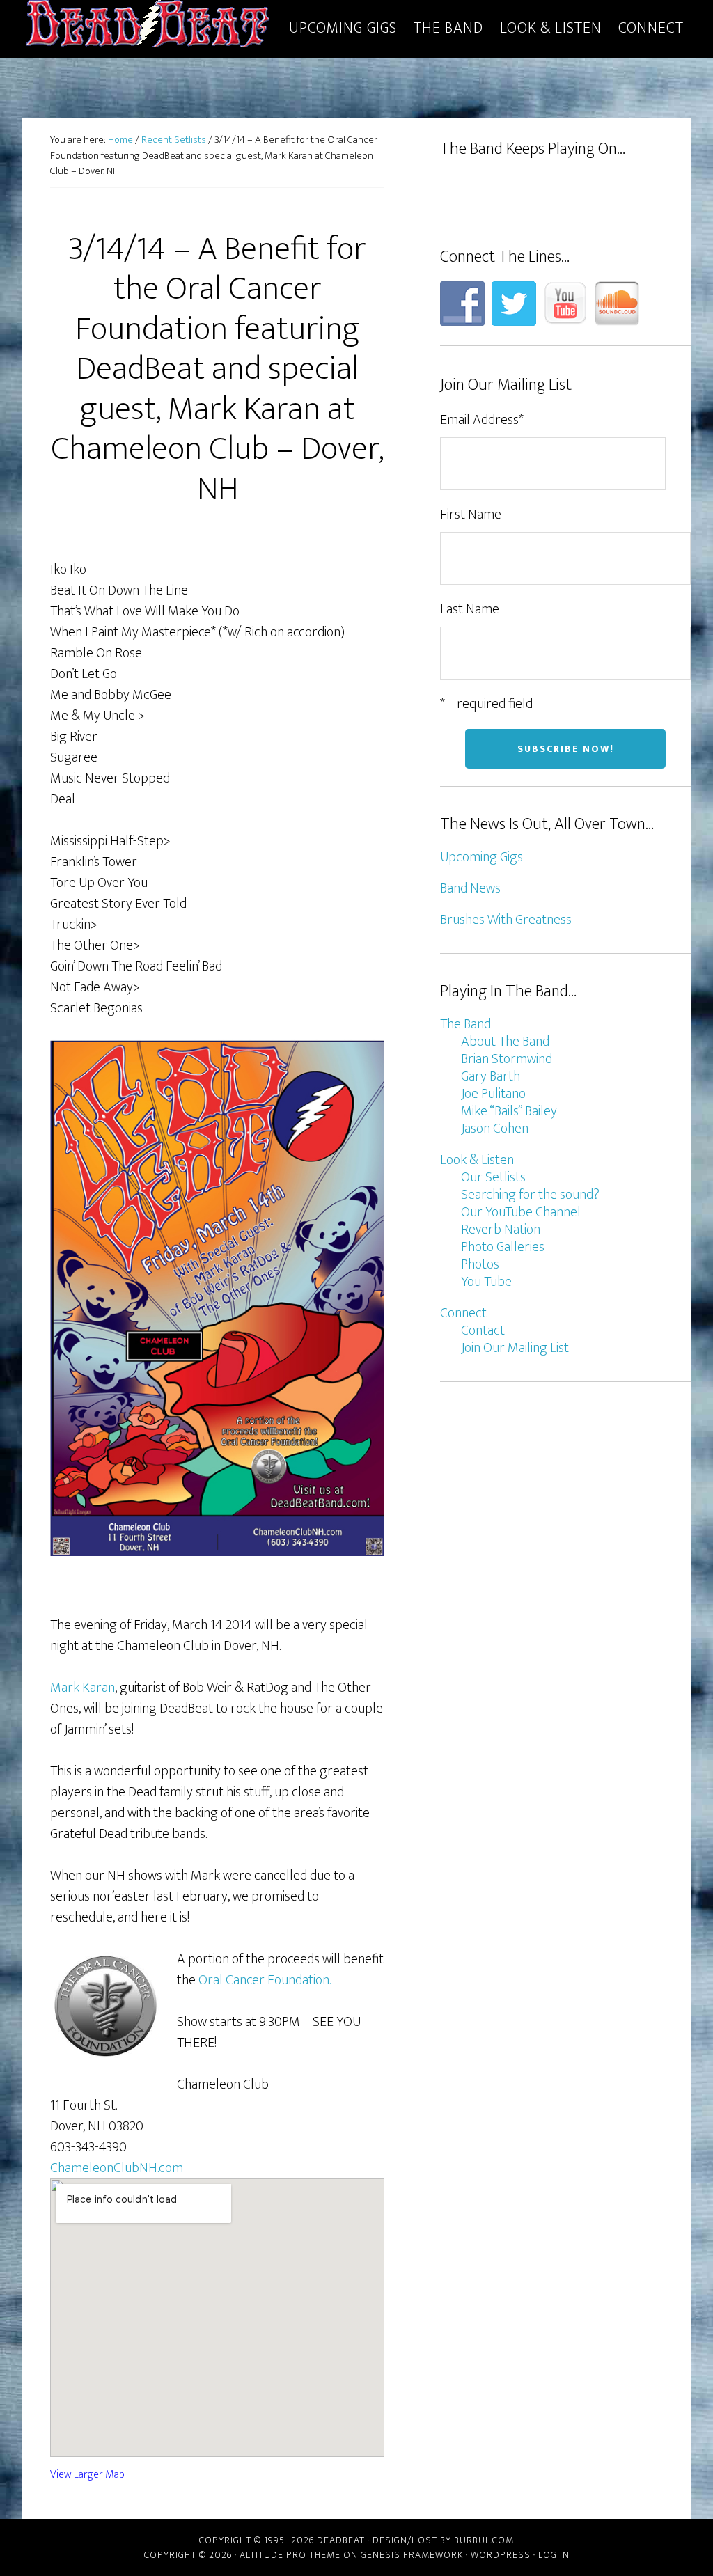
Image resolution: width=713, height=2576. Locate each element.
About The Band (505, 1042)
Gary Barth (491, 1076)
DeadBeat (148, 26)
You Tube (486, 1282)
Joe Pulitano (493, 1094)
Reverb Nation (501, 1230)
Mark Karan (83, 1688)
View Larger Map (87, 2475)
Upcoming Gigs (481, 857)
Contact (483, 1330)
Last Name (470, 609)
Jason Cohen (495, 1129)
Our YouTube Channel (521, 1212)
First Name (471, 515)
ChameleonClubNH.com (117, 2168)
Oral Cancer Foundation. (265, 1980)
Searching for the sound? (530, 1195)
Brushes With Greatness (506, 920)
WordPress (501, 2555)
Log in (554, 2555)
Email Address (482, 420)
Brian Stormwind (507, 1059)
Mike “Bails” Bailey (509, 1111)
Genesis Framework (412, 2555)
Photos (480, 1264)
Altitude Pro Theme (290, 2555)
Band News (470, 888)
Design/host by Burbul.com (443, 2540)
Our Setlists (493, 1177)
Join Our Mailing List (515, 1348)
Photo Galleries (503, 1247)
